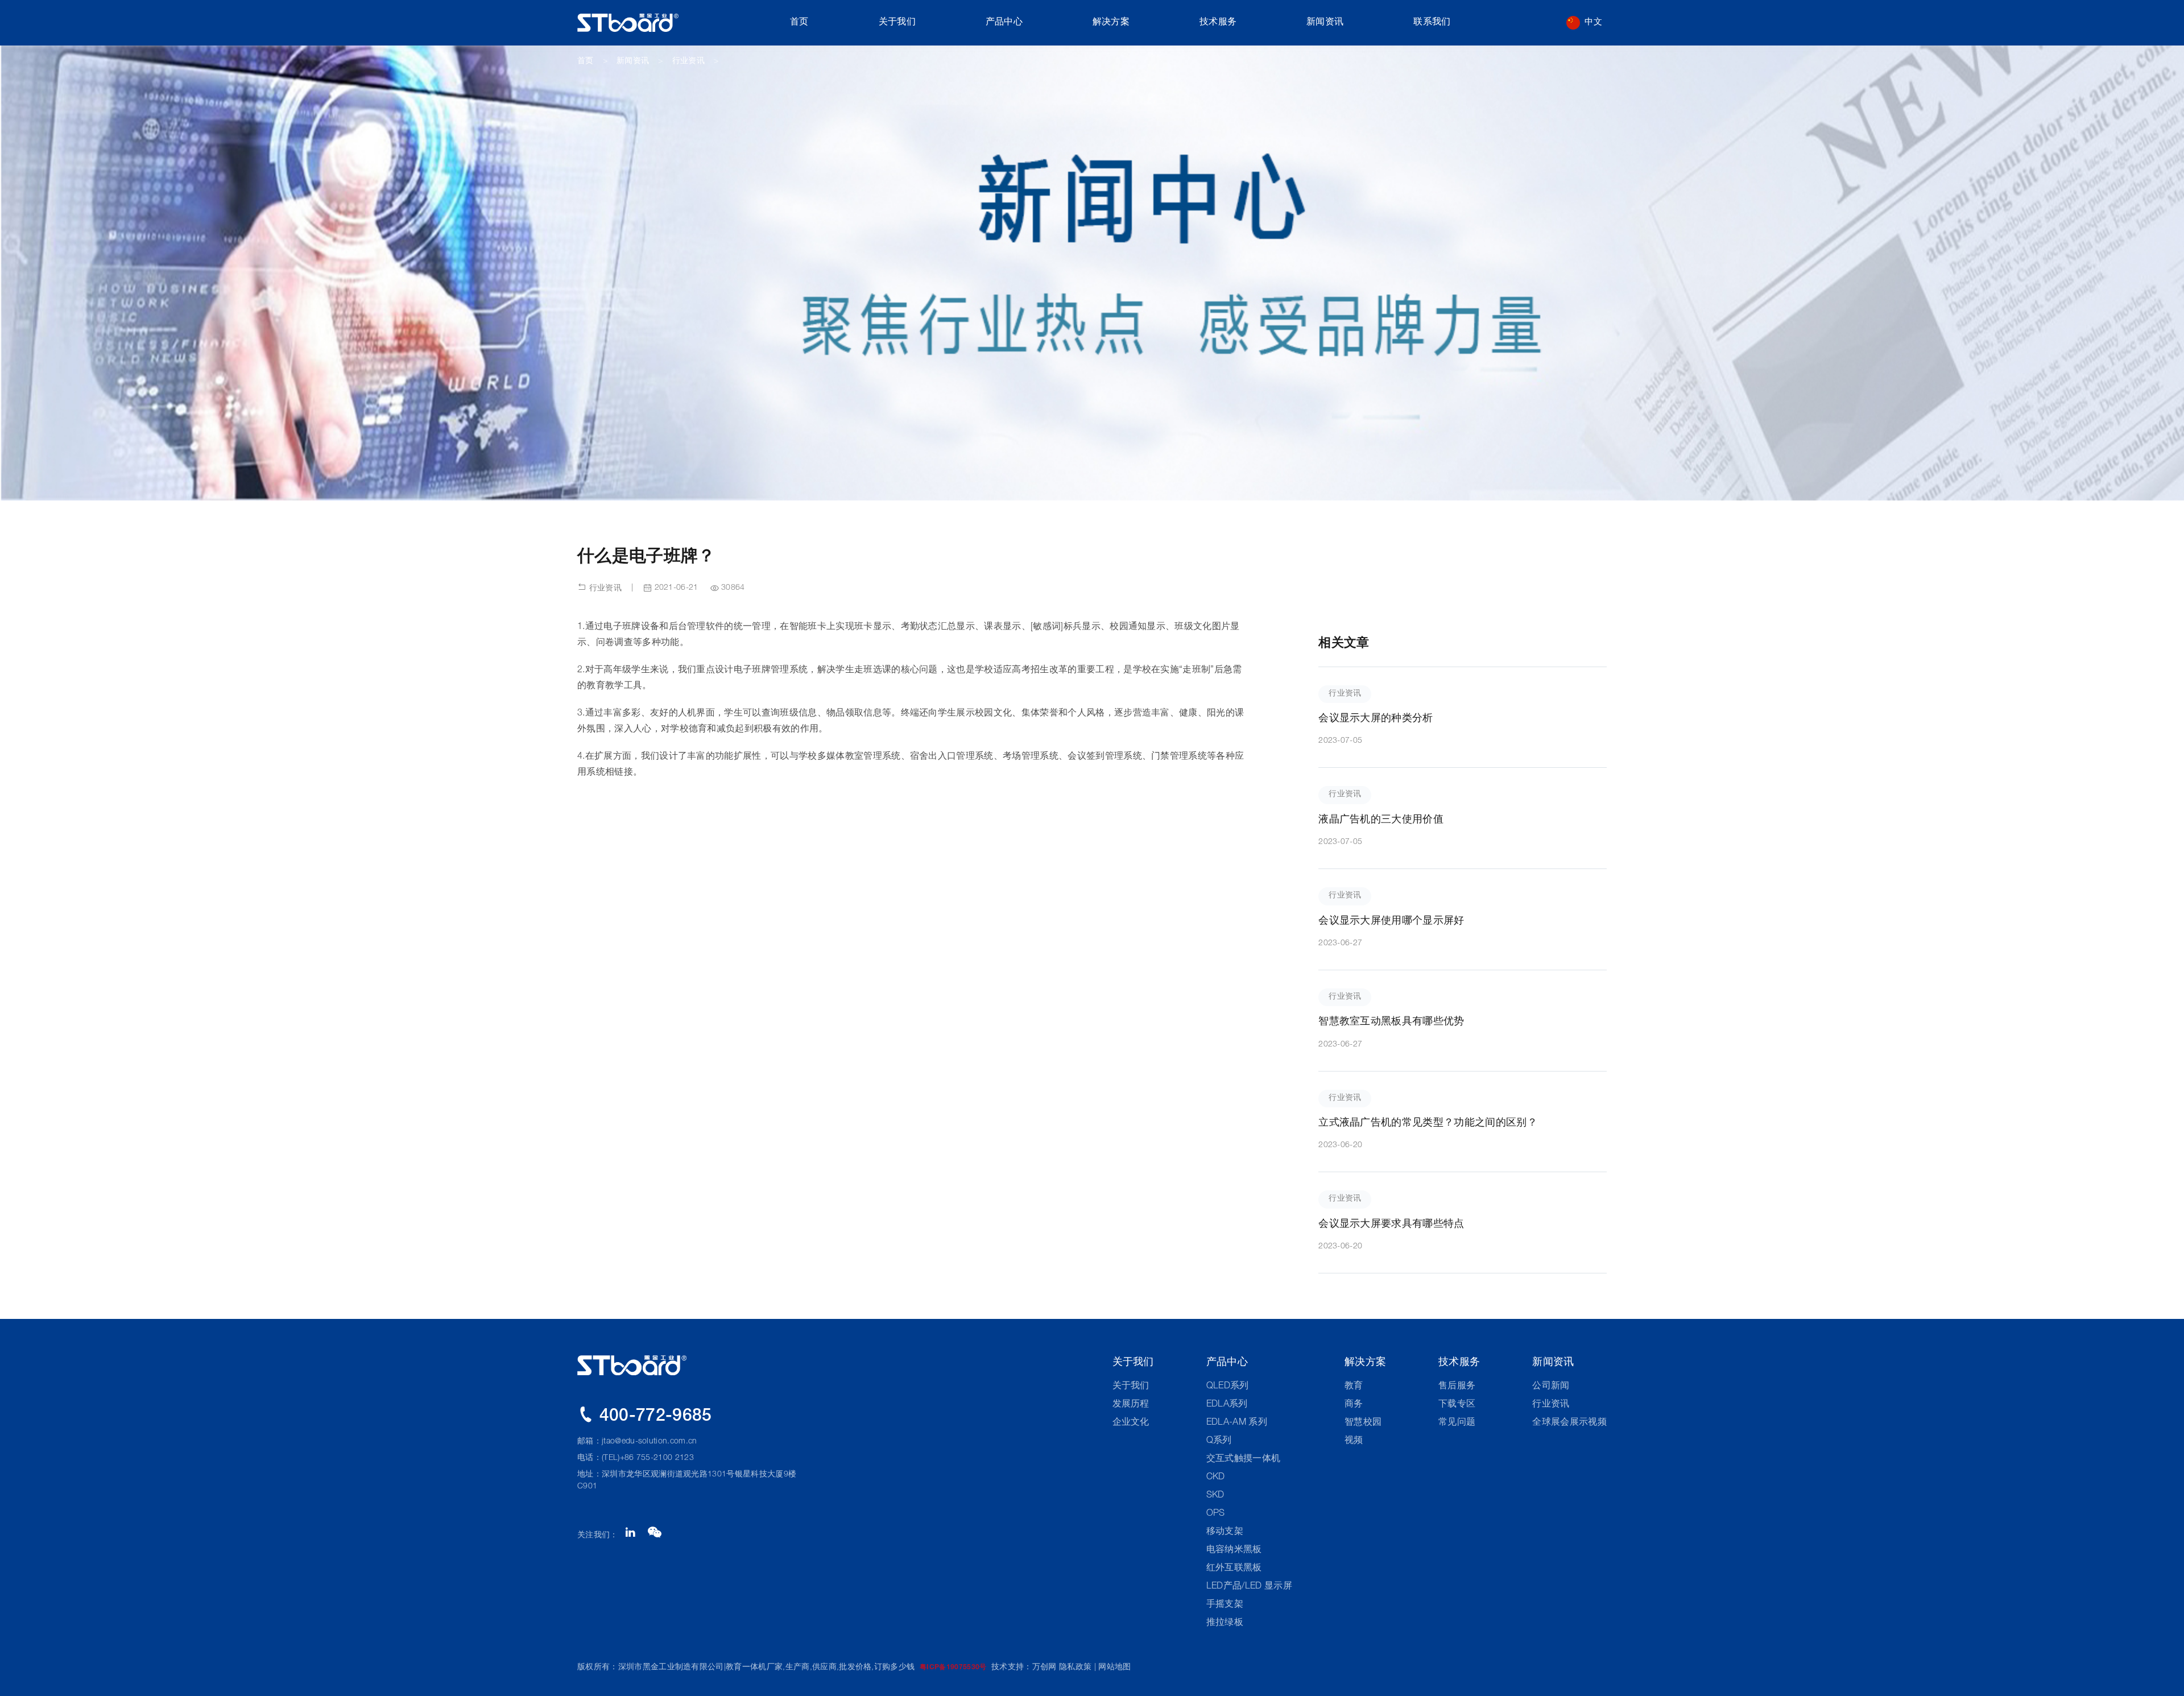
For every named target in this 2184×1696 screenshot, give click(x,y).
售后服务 (1457, 1387)
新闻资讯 (1325, 23)
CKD (1216, 1478)
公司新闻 (1551, 1387)
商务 (1354, 1405)
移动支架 (1225, 1532)
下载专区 (1457, 1405)
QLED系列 (1228, 1387)
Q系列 (1219, 1441)
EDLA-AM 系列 (1237, 1423)
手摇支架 (1225, 1605)
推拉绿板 (1225, 1623)
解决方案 (1111, 23)
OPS (1216, 1514)
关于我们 (897, 23)
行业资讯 (688, 61)
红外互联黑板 (1234, 1569)
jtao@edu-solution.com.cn (650, 1442)
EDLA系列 (1227, 1405)
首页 (799, 23)
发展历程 (1131, 1405)
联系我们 (1432, 23)
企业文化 (1131, 1423)
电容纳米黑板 (1234, 1550)
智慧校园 (1363, 1423)
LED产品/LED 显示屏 (1249, 1587)
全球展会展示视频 (1569, 1423)
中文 (1593, 22)
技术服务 (1218, 23)
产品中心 (1004, 23)
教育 (1354, 1387)
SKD (1215, 1496)
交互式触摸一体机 (1244, 1459)
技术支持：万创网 (1024, 1668)
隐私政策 (1075, 1668)
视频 (1354, 1441)
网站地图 (1114, 1668)
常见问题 (1457, 1423)
